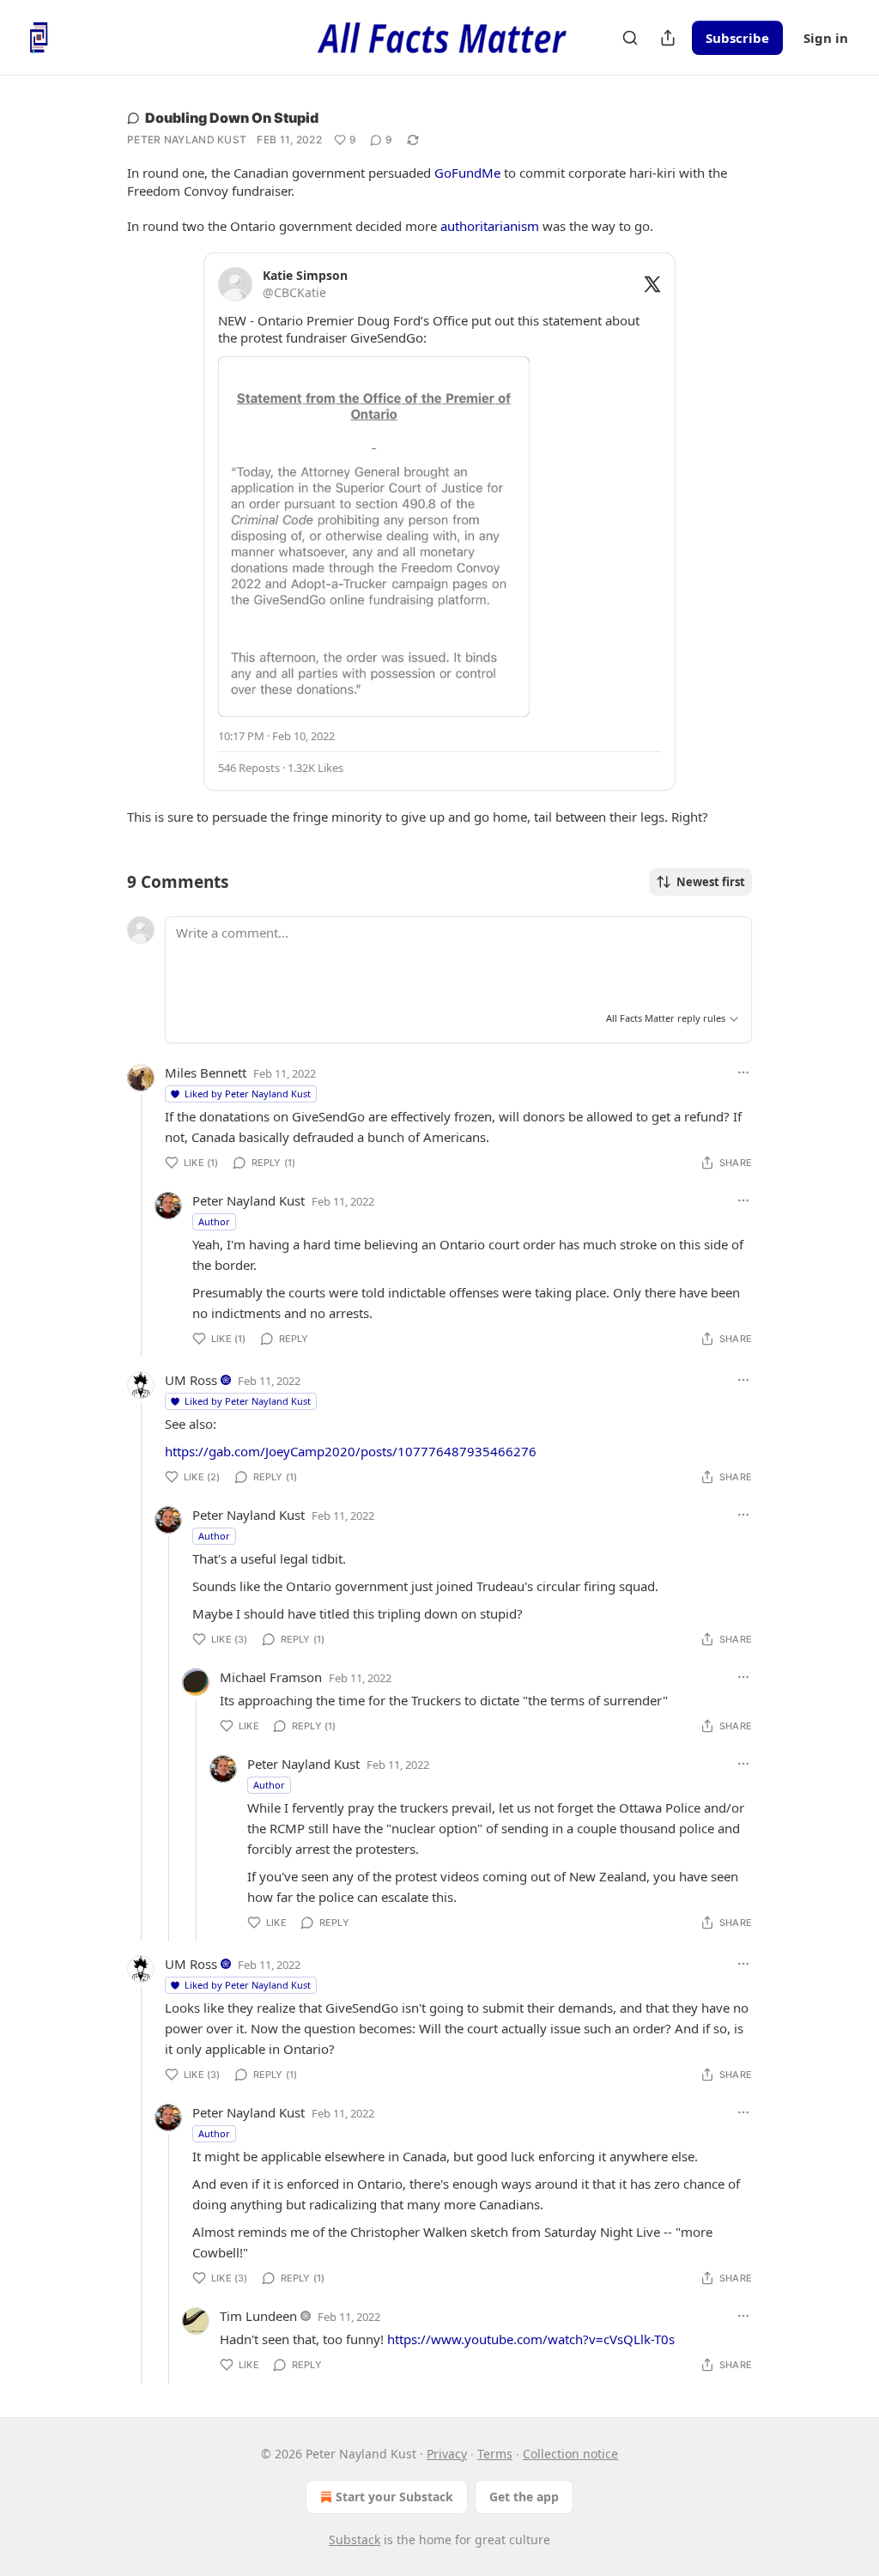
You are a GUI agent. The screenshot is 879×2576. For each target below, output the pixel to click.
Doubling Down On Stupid (232, 118)
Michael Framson (271, 1677)
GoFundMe (467, 173)
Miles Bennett (206, 1072)
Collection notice (570, 2454)
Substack (355, 2540)
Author (214, 1221)
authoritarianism (490, 226)
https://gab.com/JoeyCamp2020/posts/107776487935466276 (351, 1451)
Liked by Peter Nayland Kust (248, 1094)
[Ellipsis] (743, 1072)
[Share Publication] (668, 38)
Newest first (711, 882)
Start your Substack (394, 2497)
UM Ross (191, 1380)
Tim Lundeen (258, 2316)
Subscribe (737, 38)
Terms (495, 2454)
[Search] (630, 38)
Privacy (447, 2454)
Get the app (524, 2497)
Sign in (826, 38)
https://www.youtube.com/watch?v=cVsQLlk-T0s (531, 2339)
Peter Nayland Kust (187, 140)
